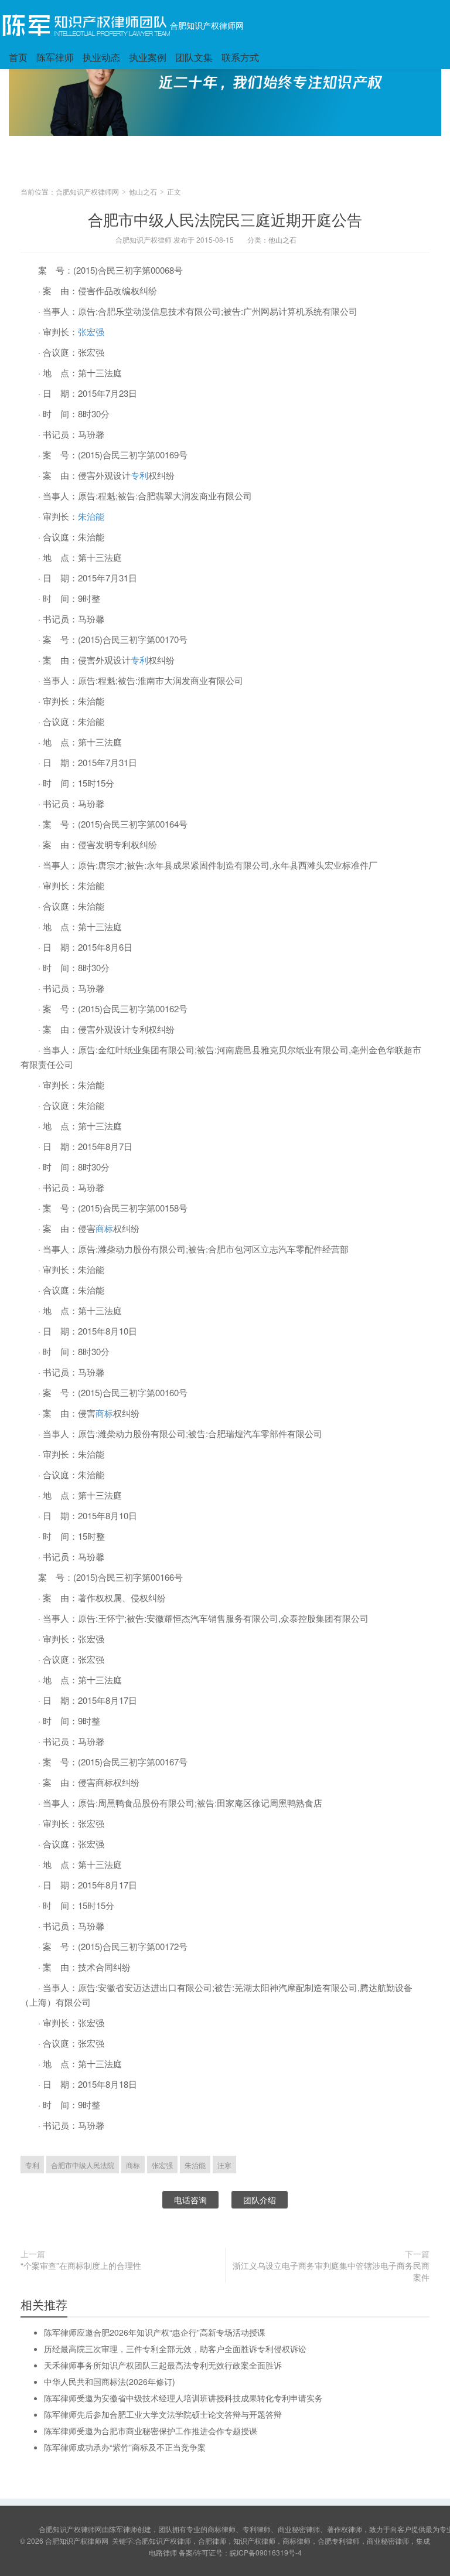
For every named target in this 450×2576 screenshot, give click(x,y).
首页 (18, 57)
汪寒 (224, 2165)
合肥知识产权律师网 (207, 25)
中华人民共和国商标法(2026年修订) (110, 2381)
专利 (139, 475)
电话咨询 (190, 2200)
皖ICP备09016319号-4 (266, 2552)
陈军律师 (55, 57)
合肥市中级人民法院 (83, 2165)
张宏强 (91, 331)
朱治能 (91, 516)
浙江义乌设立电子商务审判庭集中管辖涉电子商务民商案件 (331, 2271)
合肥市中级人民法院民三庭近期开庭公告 (225, 219)
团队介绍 (260, 2200)
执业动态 (101, 57)
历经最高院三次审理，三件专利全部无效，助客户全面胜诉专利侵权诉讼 (175, 2349)
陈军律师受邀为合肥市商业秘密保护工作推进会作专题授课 (151, 2431)
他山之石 (143, 191)
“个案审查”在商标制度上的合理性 (81, 2265)
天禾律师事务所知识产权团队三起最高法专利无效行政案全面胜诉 (163, 2365)
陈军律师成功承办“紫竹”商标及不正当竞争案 (125, 2447)
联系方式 (240, 57)
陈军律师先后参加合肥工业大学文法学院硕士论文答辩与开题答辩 (163, 2414)
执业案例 (148, 57)
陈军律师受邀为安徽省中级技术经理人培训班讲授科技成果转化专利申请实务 (183, 2398)
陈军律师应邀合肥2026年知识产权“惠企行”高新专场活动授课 (155, 2332)
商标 (104, 1228)
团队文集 (194, 57)
